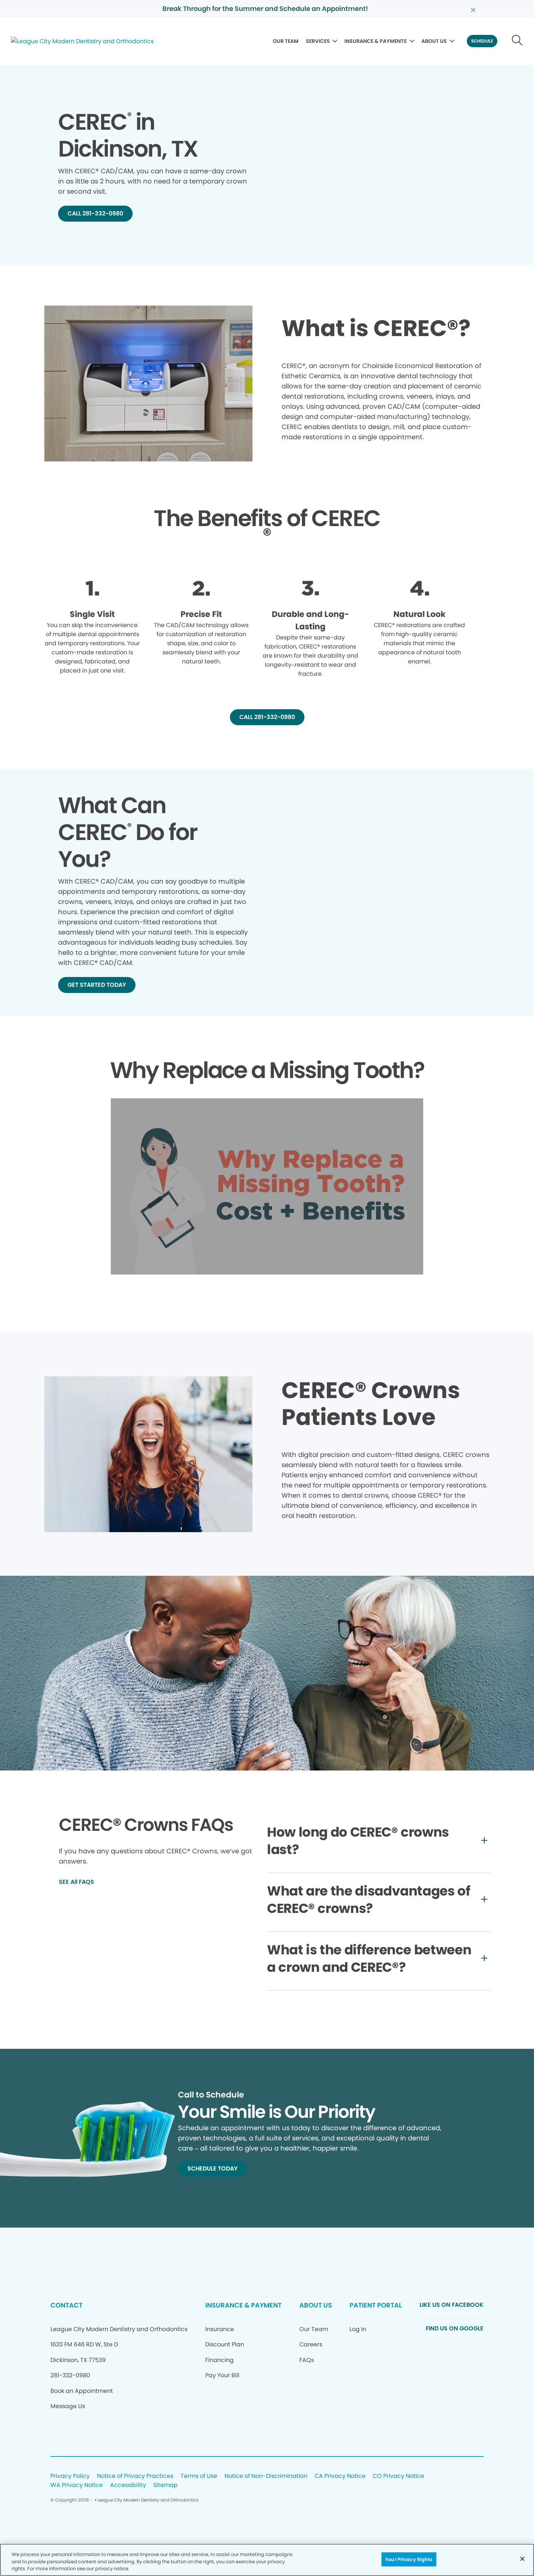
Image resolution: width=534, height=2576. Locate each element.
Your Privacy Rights (409, 2559)
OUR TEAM (286, 41)
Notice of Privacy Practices (135, 2476)
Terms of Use (199, 2476)
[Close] (522, 2559)
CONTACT (66, 2305)
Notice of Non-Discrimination (266, 2476)
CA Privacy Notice (340, 2476)
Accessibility (128, 2485)
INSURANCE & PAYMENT (243, 2305)
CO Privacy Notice (399, 2476)
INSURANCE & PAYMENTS (376, 41)
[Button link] (517, 41)
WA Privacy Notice (77, 2485)
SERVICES (318, 41)
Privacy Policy (70, 2476)
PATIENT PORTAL (376, 2305)
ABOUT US (434, 41)
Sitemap (165, 2485)
